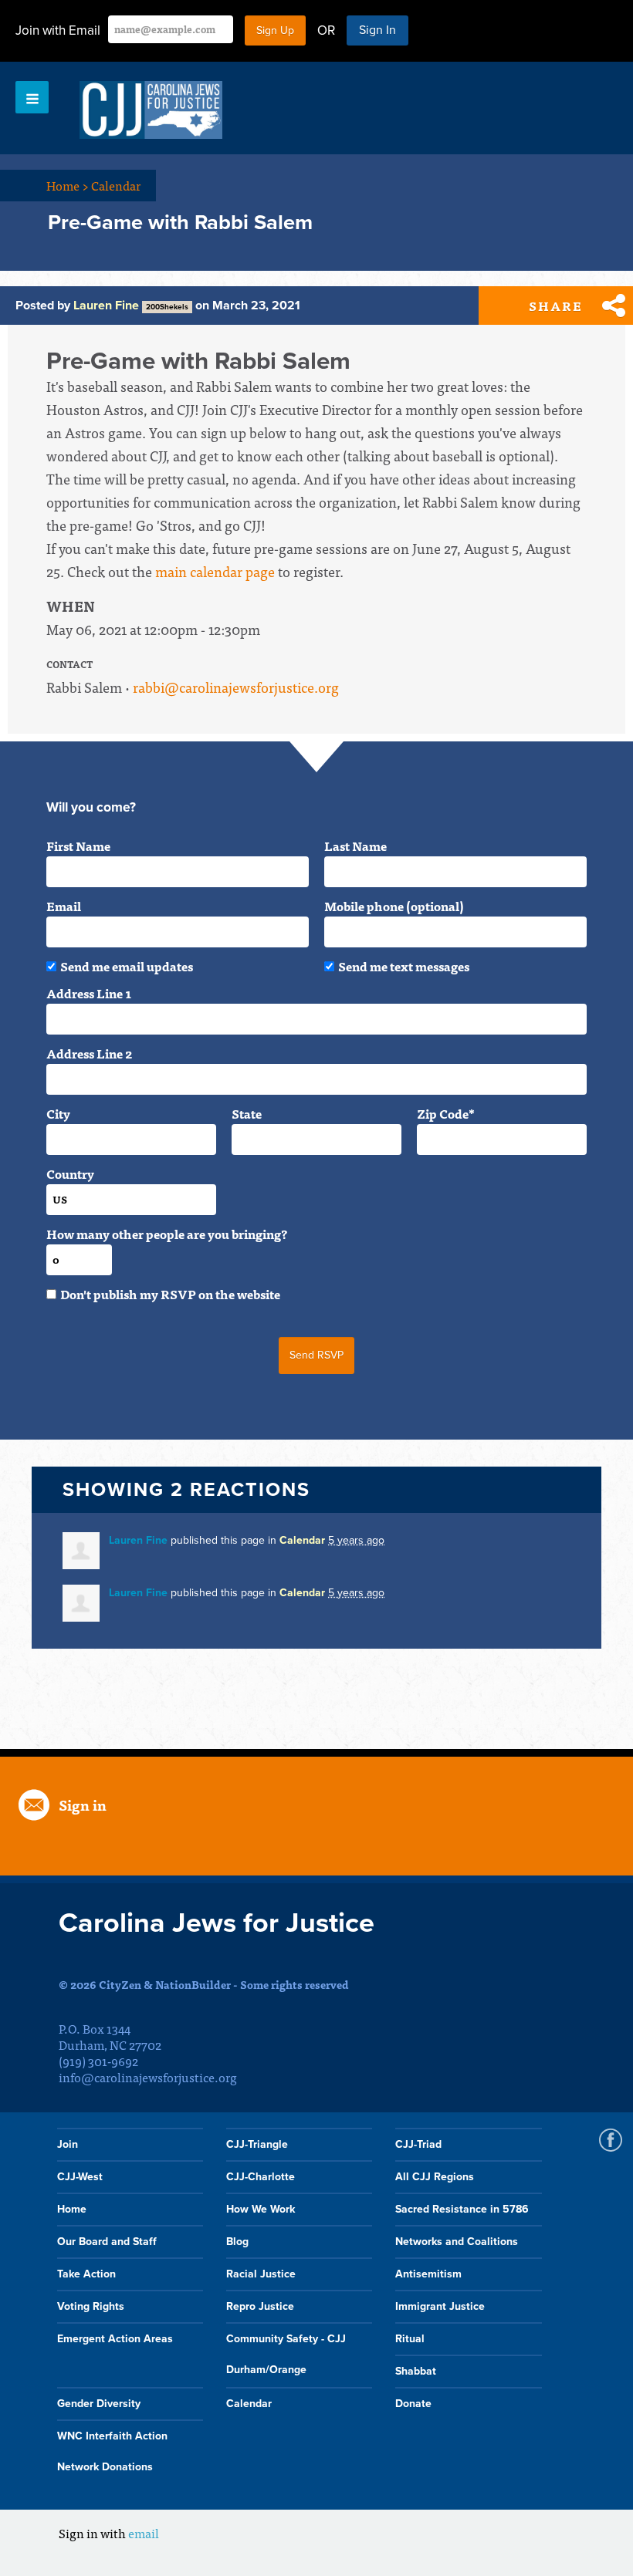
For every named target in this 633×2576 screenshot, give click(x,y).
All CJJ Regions (435, 2177)
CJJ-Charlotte (261, 2177)
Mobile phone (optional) (394, 906)
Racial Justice (261, 2274)
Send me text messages (404, 966)
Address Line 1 (89, 993)
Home (68, 185)
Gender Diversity (99, 2404)
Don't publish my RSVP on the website (170, 1294)
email (144, 2533)
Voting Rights (91, 2306)
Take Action (86, 2274)
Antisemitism (428, 2274)
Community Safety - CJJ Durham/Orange (286, 2354)
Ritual (410, 2339)
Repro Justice (260, 2306)
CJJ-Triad (418, 2144)
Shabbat (416, 2371)
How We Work (261, 2209)
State (247, 1113)
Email (64, 906)
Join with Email (58, 30)
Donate (413, 2404)
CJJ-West (80, 2177)
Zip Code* (446, 1113)
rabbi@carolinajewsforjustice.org (236, 687)
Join (68, 2144)
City (58, 1113)
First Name (78, 846)
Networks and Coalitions (457, 2242)
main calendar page (215, 571)
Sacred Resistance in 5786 (462, 2209)
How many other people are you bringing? (167, 1234)
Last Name (355, 846)
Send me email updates (127, 966)
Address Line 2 (89, 1053)
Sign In (377, 30)
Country (70, 1173)
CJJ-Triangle (257, 2144)
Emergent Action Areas (115, 2339)
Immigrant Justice (440, 2306)
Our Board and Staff (107, 2242)
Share (556, 306)
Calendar (116, 185)
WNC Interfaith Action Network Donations (112, 2451)
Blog (237, 2242)
